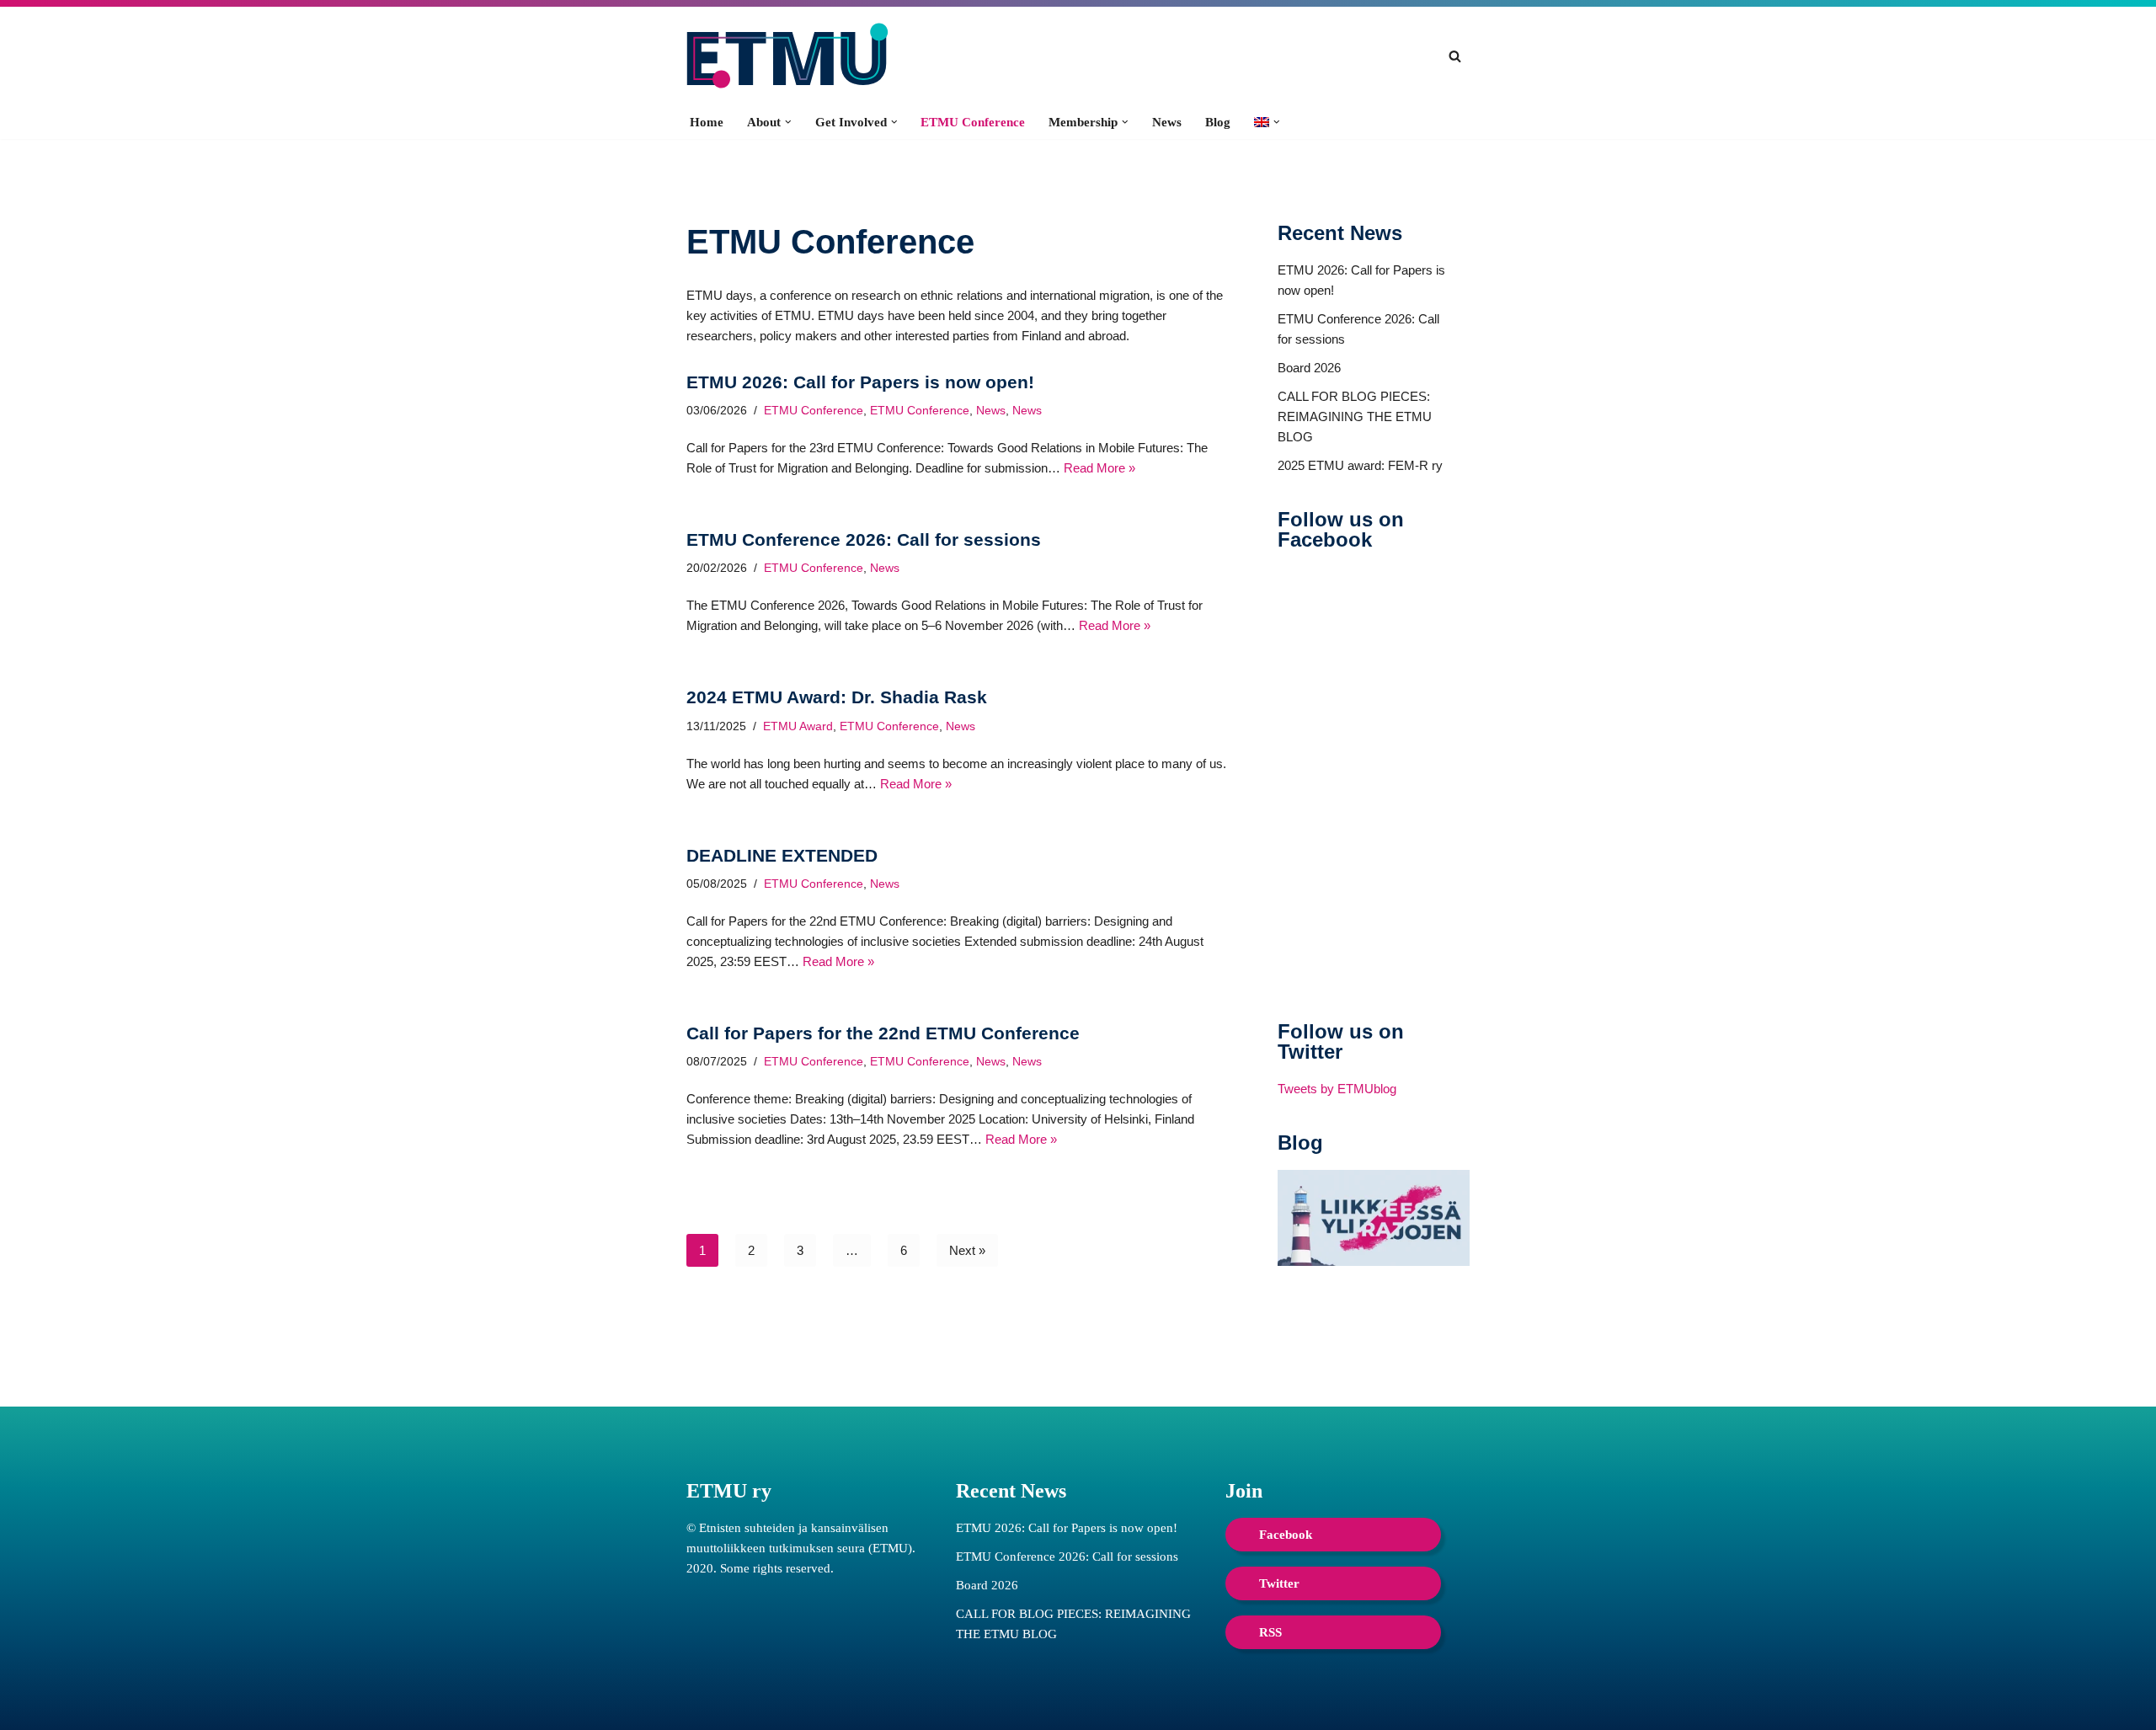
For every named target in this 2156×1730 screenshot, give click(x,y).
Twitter (1279, 1583)
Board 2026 (1309, 368)
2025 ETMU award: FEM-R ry (1360, 465)
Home (707, 122)
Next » (967, 1250)
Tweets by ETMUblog (1337, 1089)
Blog (1218, 122)
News (1167, 122)
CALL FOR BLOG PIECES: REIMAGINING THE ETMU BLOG (1355, 416)
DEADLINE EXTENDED (782, 855)
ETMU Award (798, 726)
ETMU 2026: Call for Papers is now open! (860, 382)
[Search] (1455, 56)
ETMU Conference (973, 122)
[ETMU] (787, 56)
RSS (1270, 1632)
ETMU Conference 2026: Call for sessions (864, 539)
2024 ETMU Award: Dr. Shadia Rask (837, 697)
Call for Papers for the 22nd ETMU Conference (883, 1033)
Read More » (1099, 468)
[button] (788, 122)
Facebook (1286, 1535)
